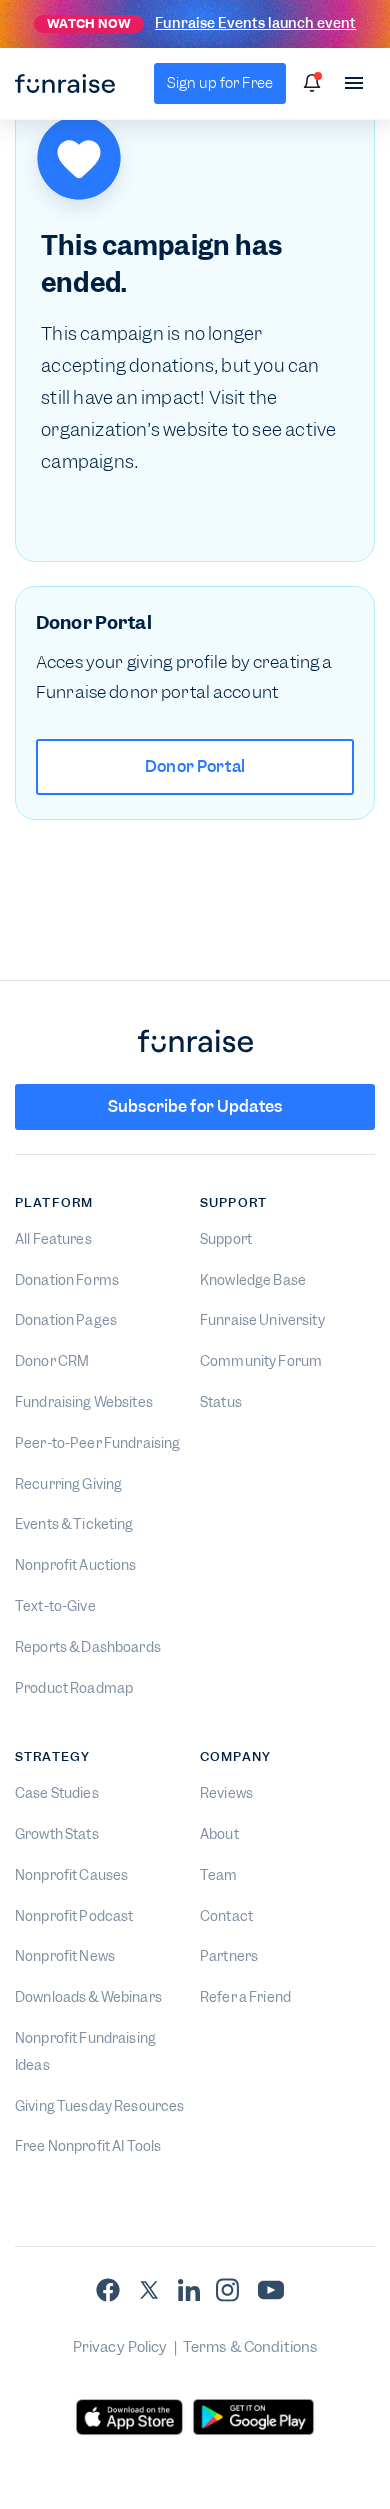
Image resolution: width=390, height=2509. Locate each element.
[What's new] (312, 83)
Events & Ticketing (74, 1524)
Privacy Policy (120, 2347)
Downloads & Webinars (88, 1997)
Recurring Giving (68, 1484)
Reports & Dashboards (88, 1647)
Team (219, 1875)
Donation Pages (66, 1320)
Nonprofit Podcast (74, 1916)
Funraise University (262, 1320)
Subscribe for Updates (195, 1106)
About (219, 1834)
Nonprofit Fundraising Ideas (85, 2051)
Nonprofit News (65, 1956)
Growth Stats (57, 1834)
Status (221, 1402)
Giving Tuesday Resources (99, 2106)
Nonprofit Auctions (76, 1565)
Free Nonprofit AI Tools (88, 2146)
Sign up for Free (220, 83)
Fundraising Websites (84, 1402)
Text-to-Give (55, 1606)
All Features (53, 1239)
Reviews (226, 1793)
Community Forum (261, 1361)
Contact (226, 1916)
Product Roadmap (74, 1688)
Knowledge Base (253, 1280)
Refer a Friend (245, 1997)
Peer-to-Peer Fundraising (97, 1443)
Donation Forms (67, 1280)
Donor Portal (195, 766)
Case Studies (57, 1793)
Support (226, 1239)
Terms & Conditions (250, 2347)
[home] (65, 84)
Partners (229, 1956)
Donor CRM (52, 1361)
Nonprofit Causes (71, 1875)
